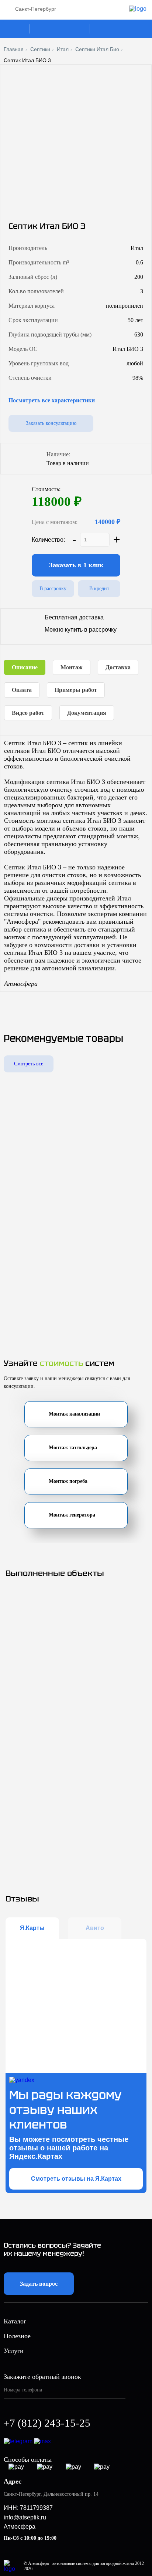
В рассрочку (53, 589)
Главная (14, 49)
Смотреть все (29, 1064)
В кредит (99, 589)
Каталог (16, 29)
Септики (40, 49)
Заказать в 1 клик (76, 565)
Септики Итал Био (97, 49)
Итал (63, 49)
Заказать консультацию (51, 423)
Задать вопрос (39, 2284)
